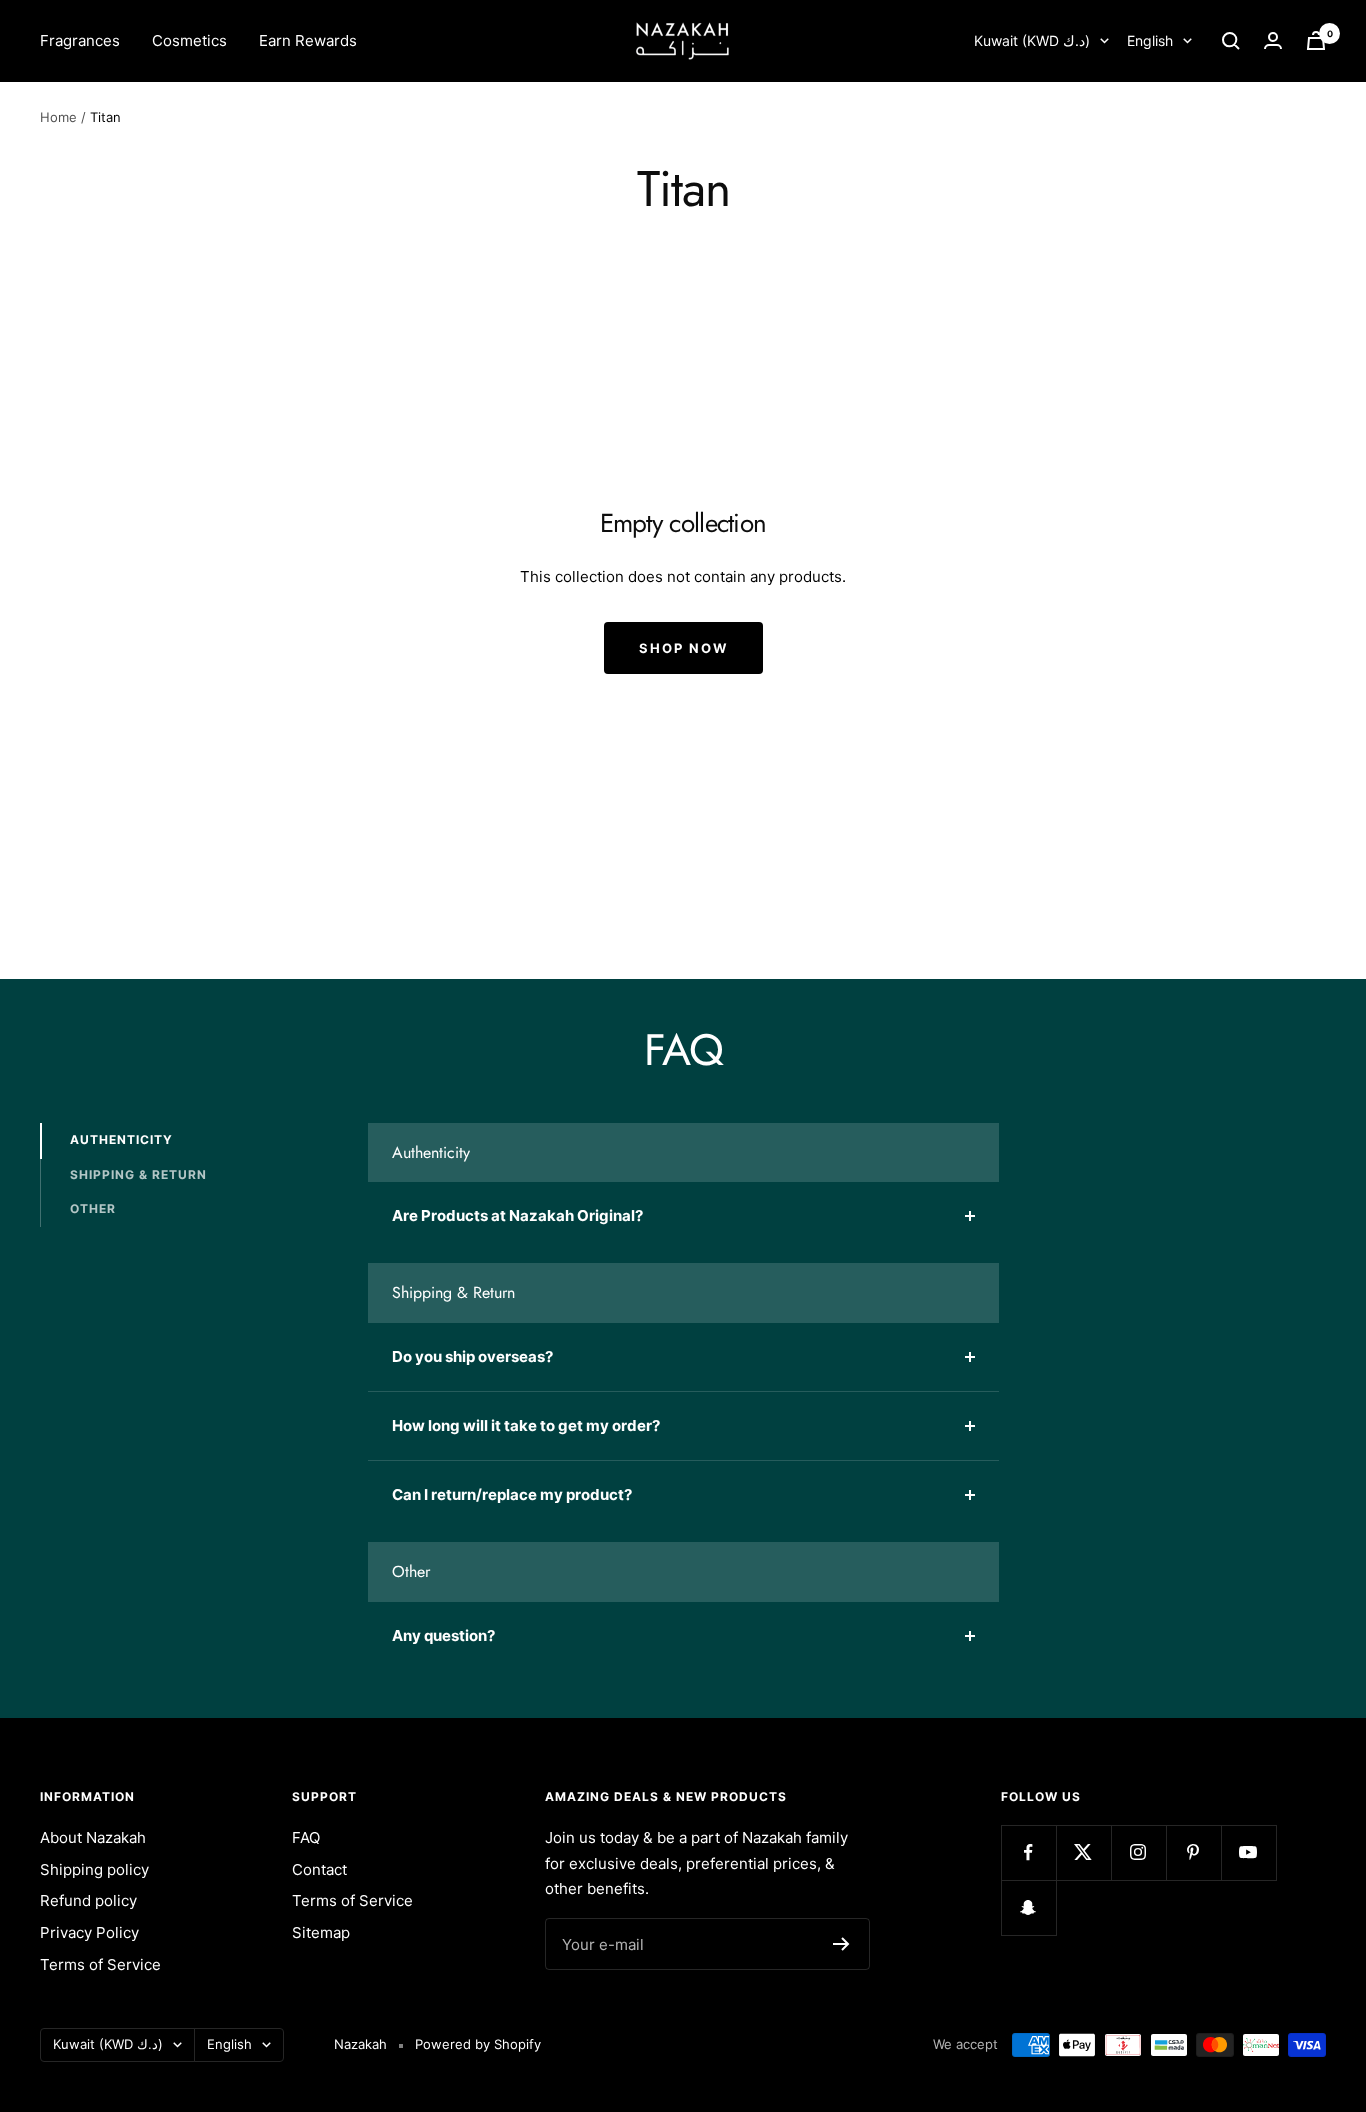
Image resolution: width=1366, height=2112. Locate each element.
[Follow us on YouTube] (1248, 1852)
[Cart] (1316, 40)
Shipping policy (94, 1869)
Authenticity (121, 1139)
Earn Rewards (308, 40)
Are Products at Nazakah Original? (517, 1215)
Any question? (443, 1635)
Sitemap (321, 1932)
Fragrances (80, 40)
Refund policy (88, 1900)
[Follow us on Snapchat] (1028, 1907)
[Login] (1273, 40)
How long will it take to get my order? (526, 1425)
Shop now (683, 648)
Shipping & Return (138, 1173)
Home (58, 117)
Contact (319, 1869)
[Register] (841, 1944)
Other (93, 1208)
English (1150, 40)
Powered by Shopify (478, 2044)
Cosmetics (189, 40)
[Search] (1231, 41)
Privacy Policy (89, 1932)
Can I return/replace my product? (512, 1494)
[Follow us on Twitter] (1083, 1852)
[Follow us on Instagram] (1138, 1852)
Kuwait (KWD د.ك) (1032, 40)
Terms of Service (100, 1964)
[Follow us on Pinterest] (1193, 1852)
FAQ (306, 1837)
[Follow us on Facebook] (1028, 1852)
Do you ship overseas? (472, 1356)
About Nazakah (93, 1837)
